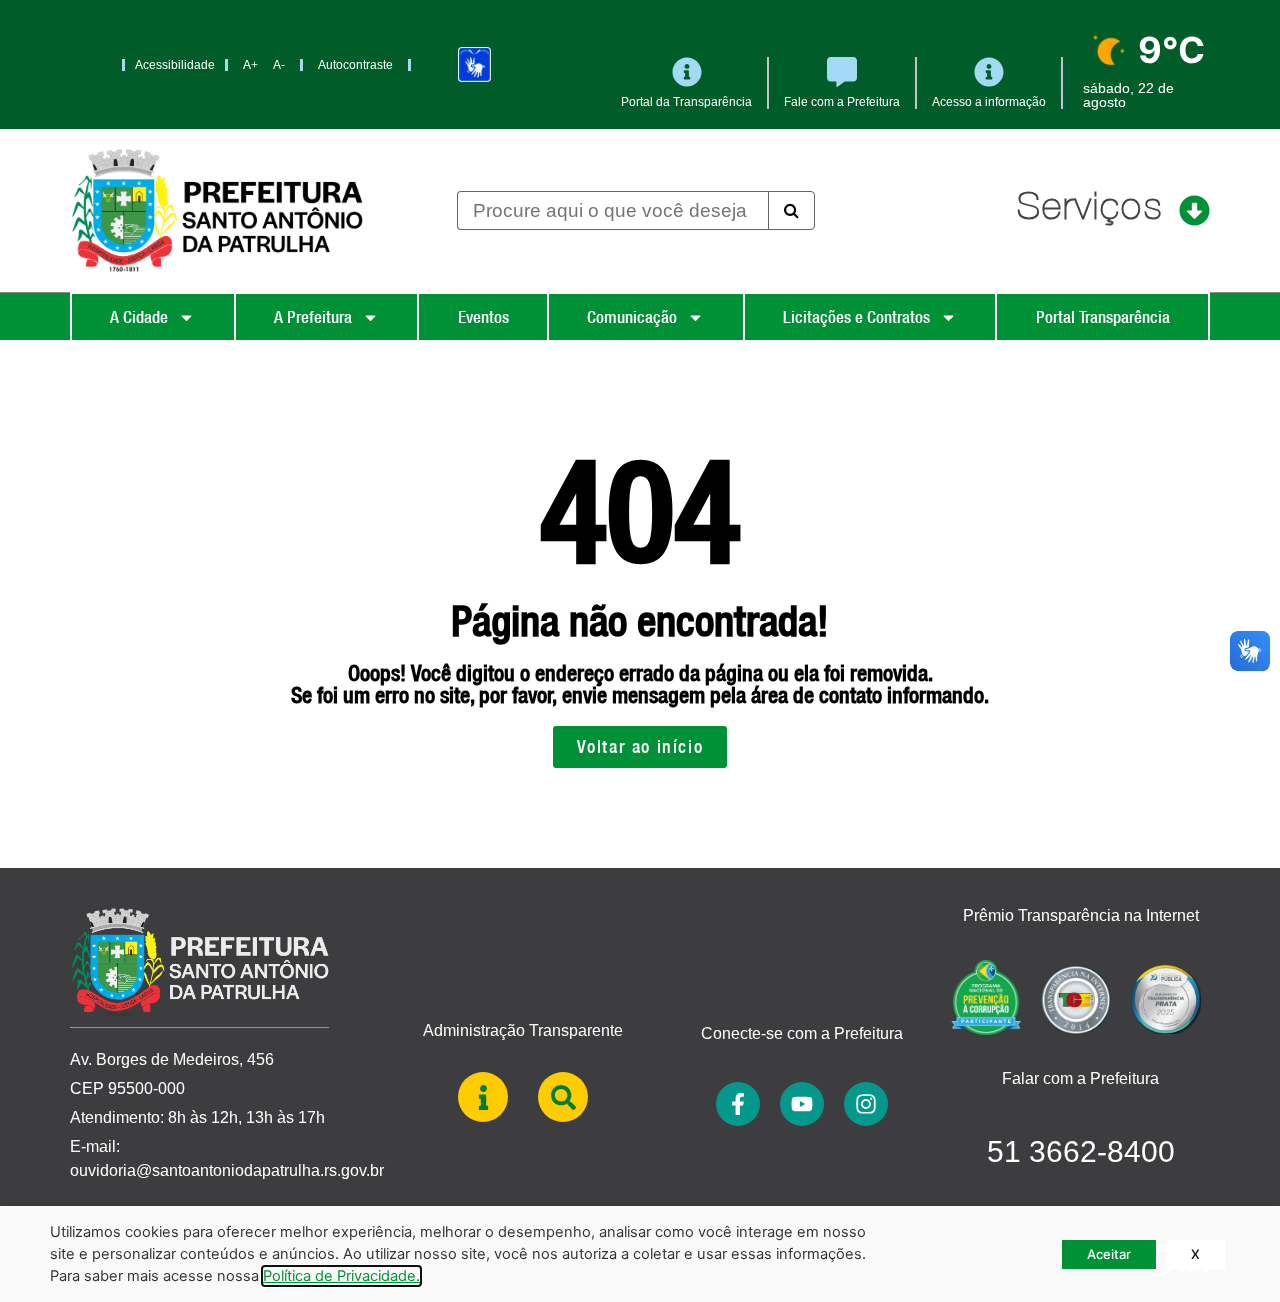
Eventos (483, 317)
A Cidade (139, 317)
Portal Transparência (1103, 317)
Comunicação (632, 317)
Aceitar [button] (1109, 1254)
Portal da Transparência (686, 102)
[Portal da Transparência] (687, 72)
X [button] (1195, 1254)
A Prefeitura (313, 317)
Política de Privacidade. (341, 1276)
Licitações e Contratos (856, 317)
